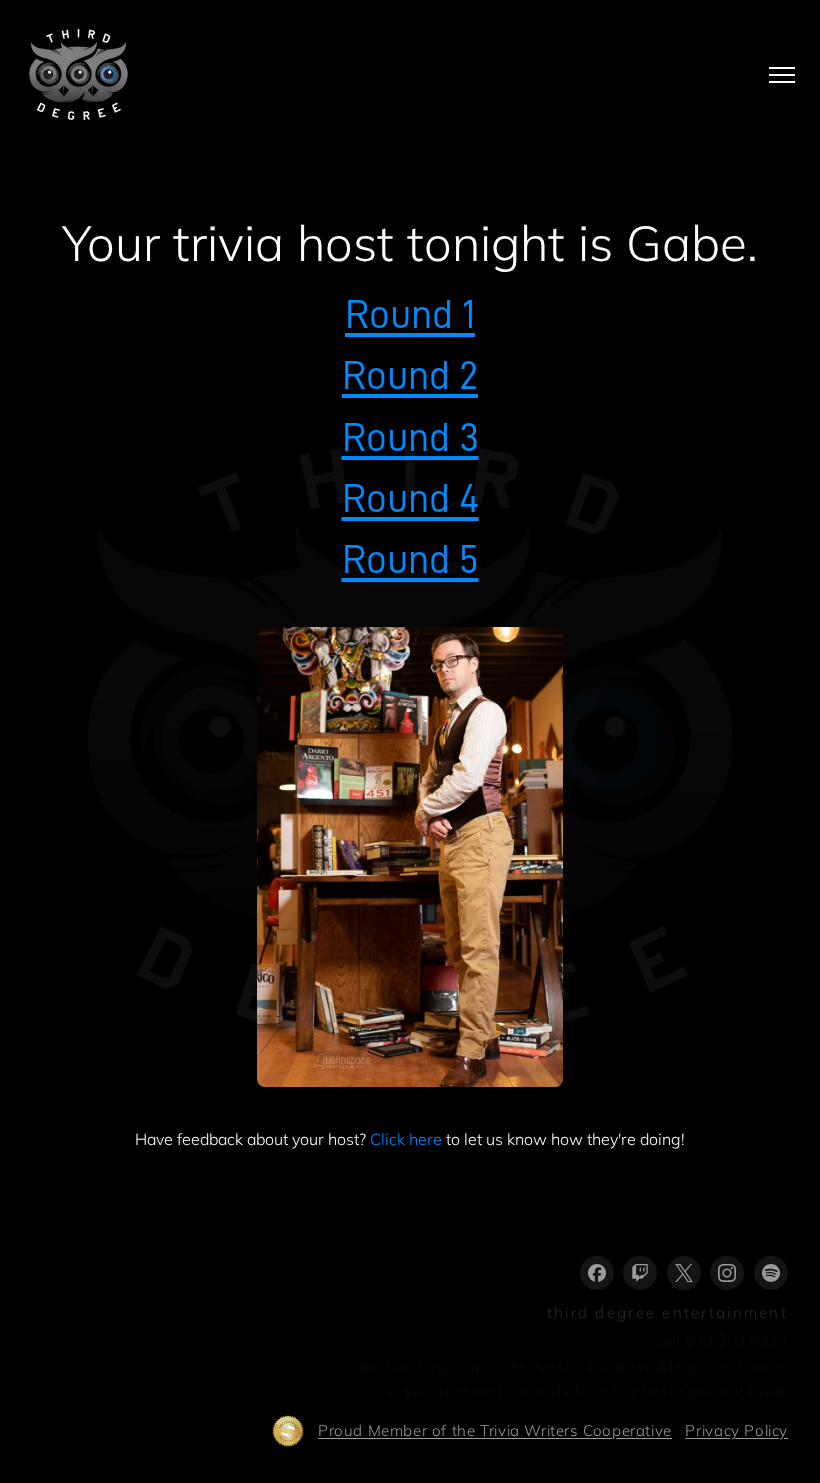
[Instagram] (727, 1273)
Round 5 (410, 559)
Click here (406, 1139)
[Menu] (782, 75)
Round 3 (410, 437)
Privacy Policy (736, 1430)
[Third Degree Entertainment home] (78, 74)
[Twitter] (684, 1273)
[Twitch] (640, 1273)
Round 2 (410, 375)
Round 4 (410, 498)
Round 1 (410, 314)
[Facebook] (597, 1273)
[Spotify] (771, 1273)
